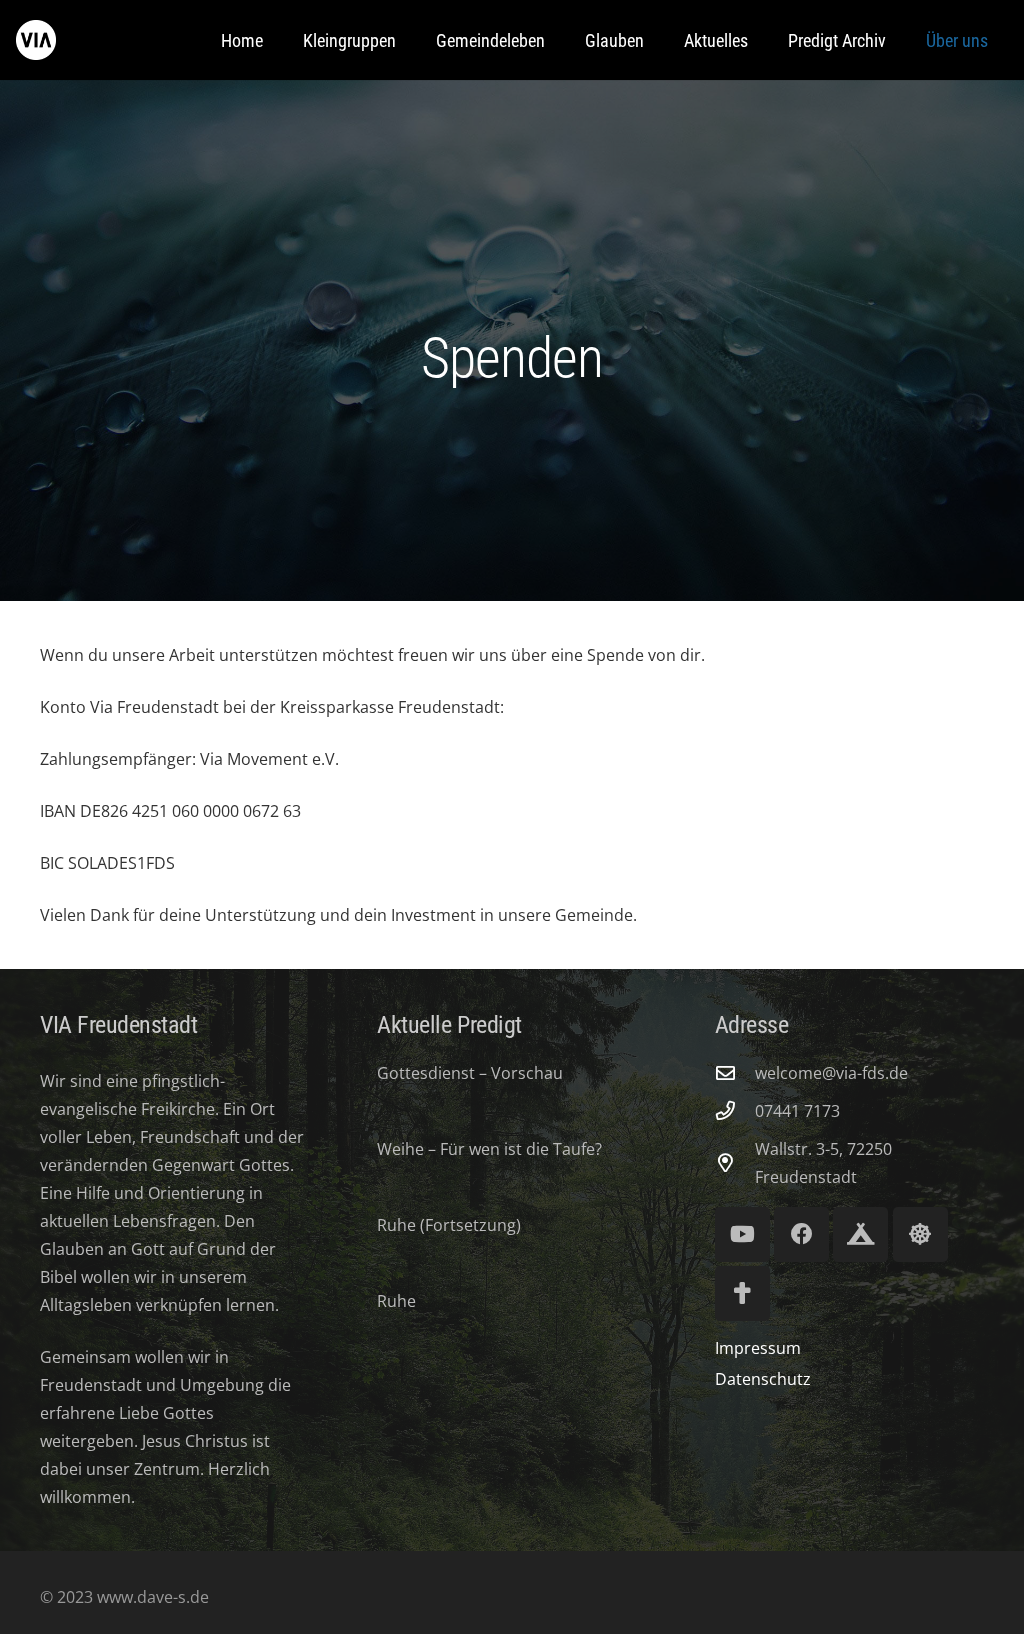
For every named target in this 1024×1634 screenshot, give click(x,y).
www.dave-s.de (151, 1597)
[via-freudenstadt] (36, 40)
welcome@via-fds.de (831, 1073)
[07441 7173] (735, 1110)
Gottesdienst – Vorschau (470, 1073)
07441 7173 (797, 1111)
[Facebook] (801, 1234)
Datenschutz (763, 1379)
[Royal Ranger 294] (860, 1234)
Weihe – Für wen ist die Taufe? (489, 1149)
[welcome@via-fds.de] (735, 1072)
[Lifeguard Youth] (920, 1234)
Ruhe (396, 1301)
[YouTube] (742, 1234)
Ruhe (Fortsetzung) (449, 1225)
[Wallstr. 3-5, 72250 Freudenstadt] (735, 1162)
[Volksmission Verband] (742, 1293)
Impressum (758, 1348)
